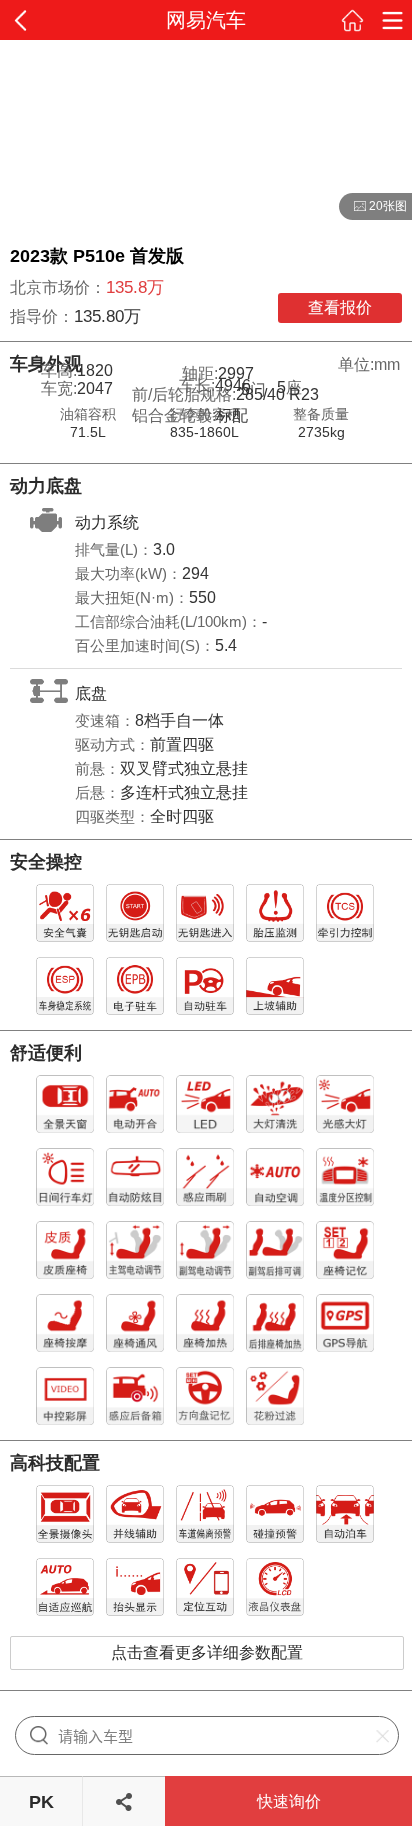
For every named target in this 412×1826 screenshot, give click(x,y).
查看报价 (340, 307)
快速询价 (289, 1801)
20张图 (373, 207)
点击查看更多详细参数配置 (207, 1652)
